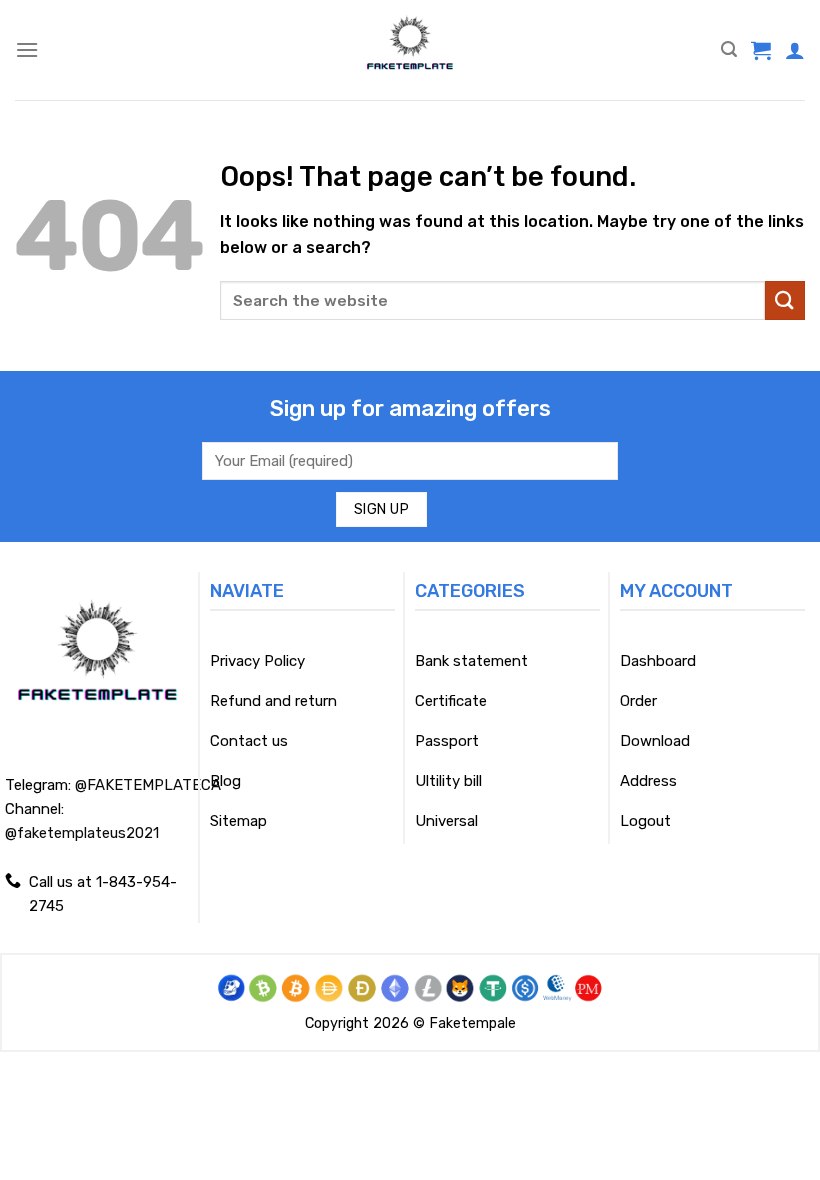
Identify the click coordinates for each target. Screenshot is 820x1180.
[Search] (729, 49)
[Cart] (761, 50)
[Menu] (27, 49)
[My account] (795, 50)
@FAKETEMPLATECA (148, 785)
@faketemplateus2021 (82, 833)
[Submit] (785, 300)
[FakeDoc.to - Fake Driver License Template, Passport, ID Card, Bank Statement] (410, 50)
